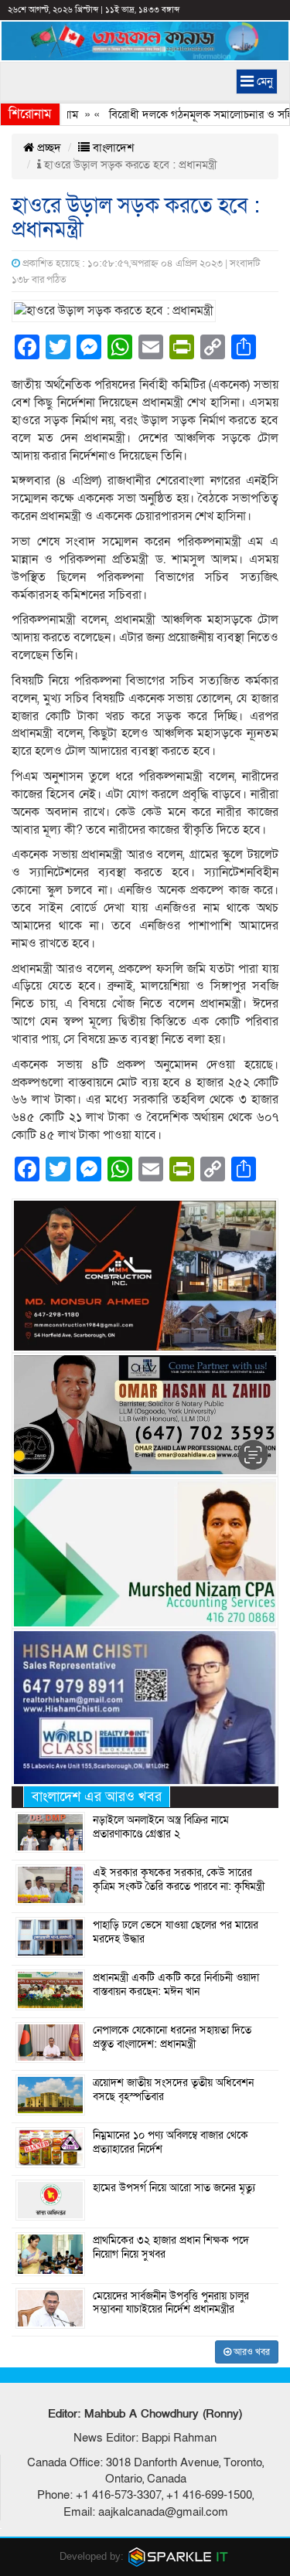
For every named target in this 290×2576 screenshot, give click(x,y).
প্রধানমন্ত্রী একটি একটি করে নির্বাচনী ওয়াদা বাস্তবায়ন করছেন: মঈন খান (176, 1985)
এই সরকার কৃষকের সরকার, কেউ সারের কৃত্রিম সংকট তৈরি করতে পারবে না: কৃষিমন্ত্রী (179, 1880)
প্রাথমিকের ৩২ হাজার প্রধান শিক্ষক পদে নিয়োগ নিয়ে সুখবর (171, 2248)
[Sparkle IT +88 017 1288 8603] (179, 2556)
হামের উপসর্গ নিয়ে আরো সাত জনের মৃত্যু (174, 2188)
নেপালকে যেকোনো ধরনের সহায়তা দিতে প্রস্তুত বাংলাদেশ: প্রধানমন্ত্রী (172, 2037)
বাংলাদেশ (112, 148)
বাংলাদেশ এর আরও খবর (97, 1797)
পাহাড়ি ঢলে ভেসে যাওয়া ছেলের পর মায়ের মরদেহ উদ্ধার (176, 1932)
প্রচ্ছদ (48, 148)
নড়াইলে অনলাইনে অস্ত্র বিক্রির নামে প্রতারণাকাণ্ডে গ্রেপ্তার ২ (161, 1827)
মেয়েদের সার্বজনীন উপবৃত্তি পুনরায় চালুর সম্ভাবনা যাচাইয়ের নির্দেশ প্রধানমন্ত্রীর (171, 2303)
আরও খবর (251, 2352)
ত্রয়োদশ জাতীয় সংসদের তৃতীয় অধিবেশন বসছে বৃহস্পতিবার (173, 2090)
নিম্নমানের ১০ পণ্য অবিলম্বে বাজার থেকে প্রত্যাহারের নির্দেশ (171, 2143)
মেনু (263, 81)
